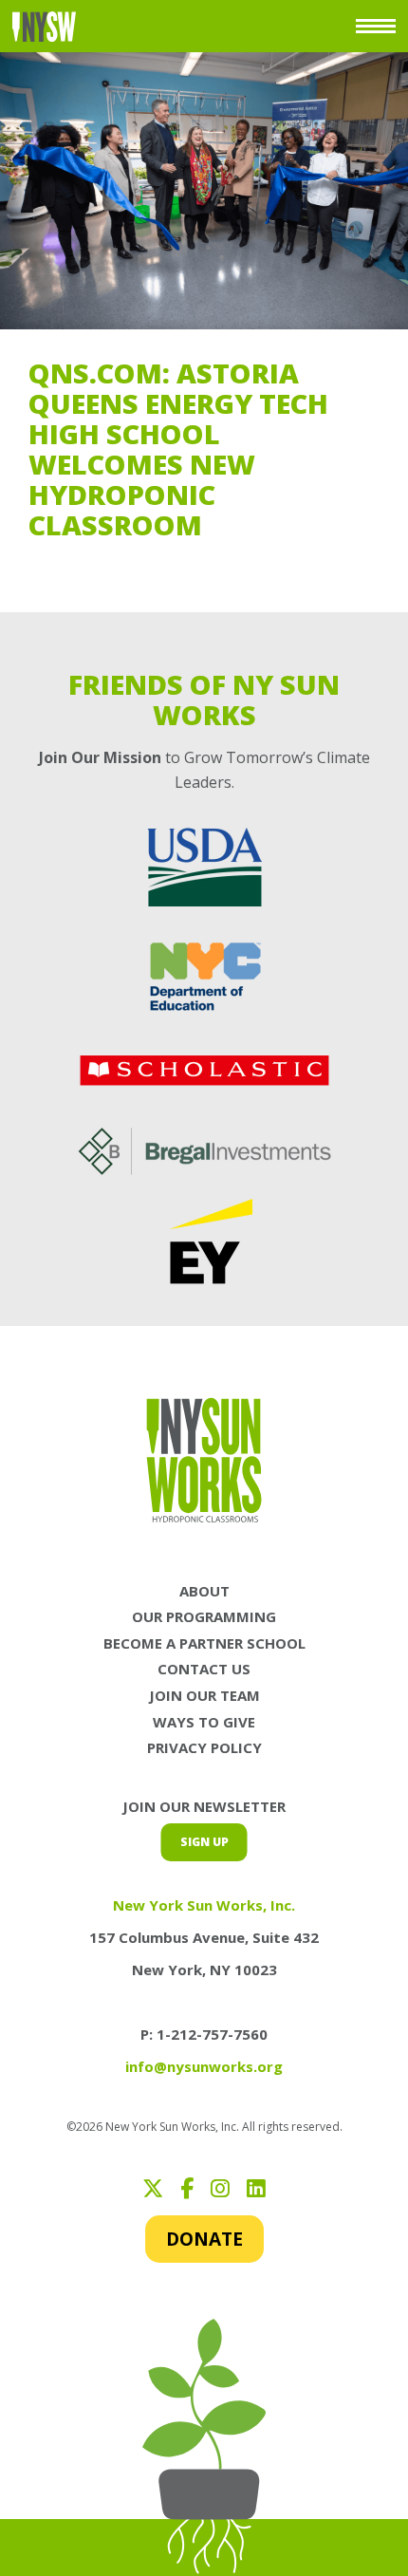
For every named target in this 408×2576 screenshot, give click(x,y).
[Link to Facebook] (187, 2188)
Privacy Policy (204, 1747)
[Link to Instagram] (220, 2188)
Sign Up (204, 1842)
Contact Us (204, 1669)
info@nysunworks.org (204, 2066)
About (204, 1591)
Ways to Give (204, 1722)
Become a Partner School (204, 1643)
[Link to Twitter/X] (153, 2188)
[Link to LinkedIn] (256, 2188)
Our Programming (204, 1616)
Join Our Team (204, 1695)
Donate (204, 2239)
